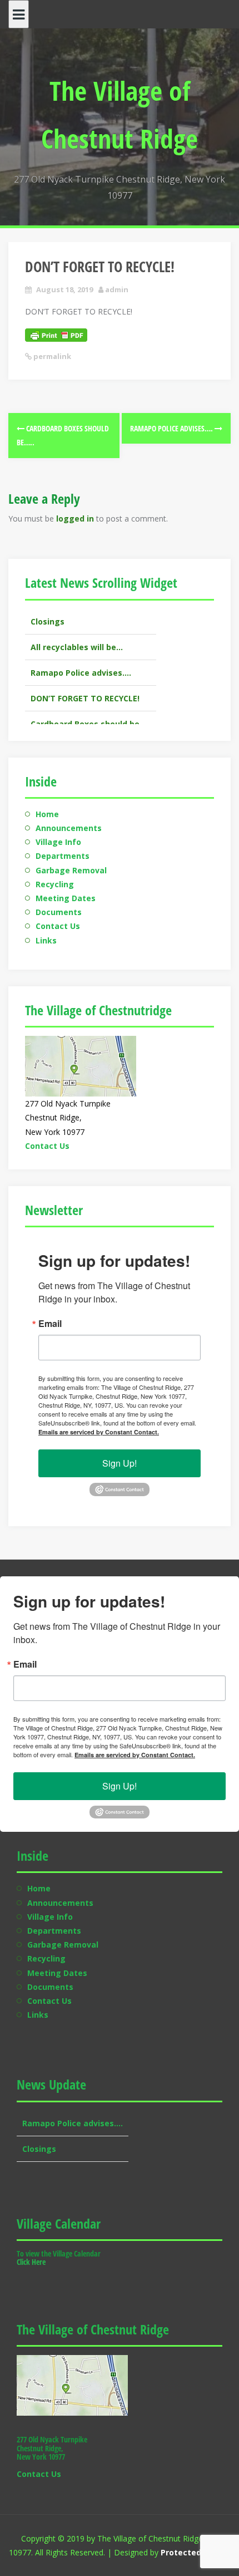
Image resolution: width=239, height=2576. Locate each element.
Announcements (69, 828)
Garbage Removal (71, 870)
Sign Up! (120, 1463)
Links (46, 940)
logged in (75, 518)
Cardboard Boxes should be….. (91, 699)
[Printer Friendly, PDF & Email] (56, 334)
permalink (51, 356)
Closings (39, 2124)
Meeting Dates (66, 898)
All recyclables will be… (77, 622)
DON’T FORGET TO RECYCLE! (85, 674)
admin (117, 289)
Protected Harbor (196, 2552)
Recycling (55, 884)
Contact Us (58, 926)
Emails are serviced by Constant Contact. (99, 1432)
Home (47, 814)
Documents (59, 912)
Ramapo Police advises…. (172, 428)
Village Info (58, 842)
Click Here (31, 2262)
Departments (63, 856)
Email (50, 1324)
